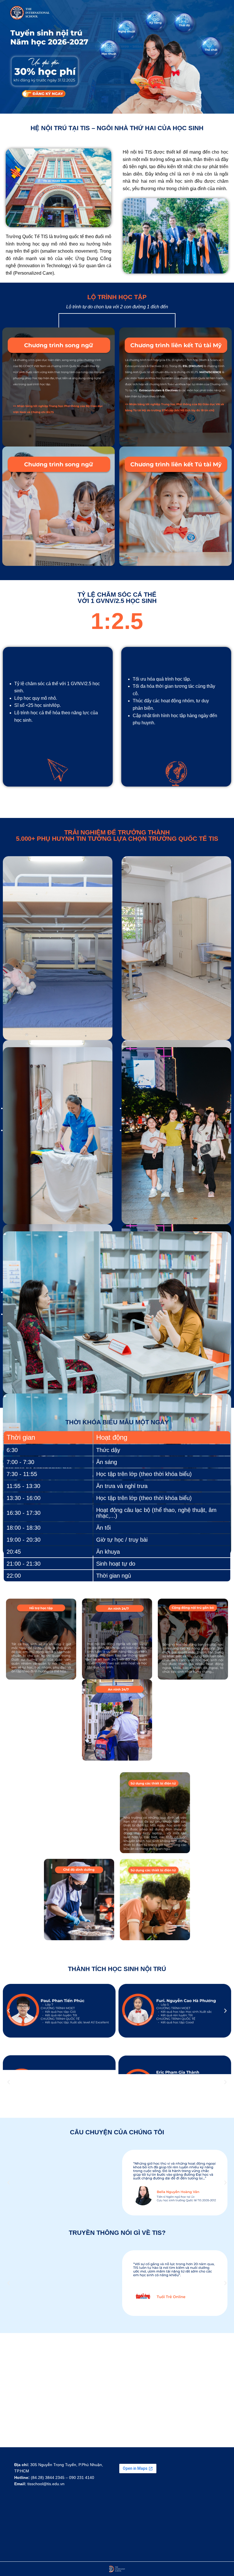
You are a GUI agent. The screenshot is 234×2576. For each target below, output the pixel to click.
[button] (9, 2011)
